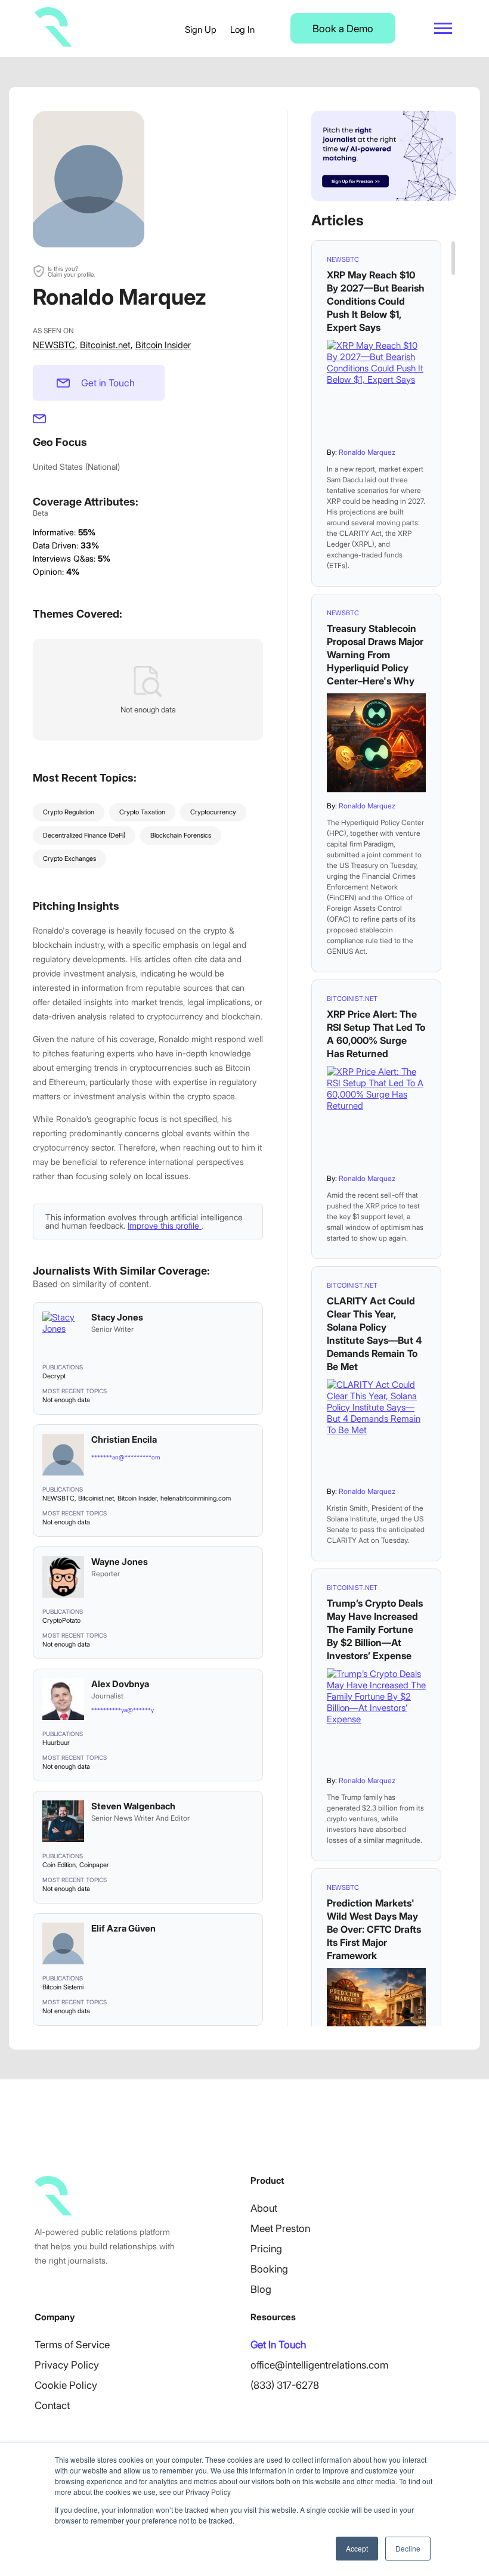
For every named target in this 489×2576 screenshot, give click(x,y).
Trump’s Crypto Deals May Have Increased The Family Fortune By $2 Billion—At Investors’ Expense (375, 1629)
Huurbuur (56, 1743)
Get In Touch (278, 2345)
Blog (261, 2289)
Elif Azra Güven (123, 1928)
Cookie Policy (66, 2385)
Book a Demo (343, 29)
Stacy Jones (117, 1317)
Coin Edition (59, 1865)
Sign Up (201, 30)
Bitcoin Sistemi (63, 1987)
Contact (52, 2405)
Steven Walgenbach (133, 1806)
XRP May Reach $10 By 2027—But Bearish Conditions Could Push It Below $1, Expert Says (376, 301)
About (264, 2208)
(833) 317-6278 (285, 2385)
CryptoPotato (61, 1620)
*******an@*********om (126, 1457)
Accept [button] (357, 2548)
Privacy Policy (67, 2365)
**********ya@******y (123, 1710)
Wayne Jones (120, 1562)
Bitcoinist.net (105, 345)
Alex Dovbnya (120, 1684)
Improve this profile (165, 1225)
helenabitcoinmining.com (196, 1498)
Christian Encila (124, 1439)
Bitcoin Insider (163, 345)
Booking (269, 2269)
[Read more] (376, 389)
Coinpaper (94, 1865)
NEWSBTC (54, 345)
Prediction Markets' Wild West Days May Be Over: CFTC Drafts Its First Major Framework (374, 1929)
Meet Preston (280, 2228)
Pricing (266, 2249)
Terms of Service (72, 2345)
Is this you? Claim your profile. (71, 271)
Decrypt (54, 1376)
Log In (242, 30)
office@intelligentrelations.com (319, 2365)
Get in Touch (108, 383)
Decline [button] (408, 2548)
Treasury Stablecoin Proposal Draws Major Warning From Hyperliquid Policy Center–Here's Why (375, 655)
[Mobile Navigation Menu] (443, 28)
